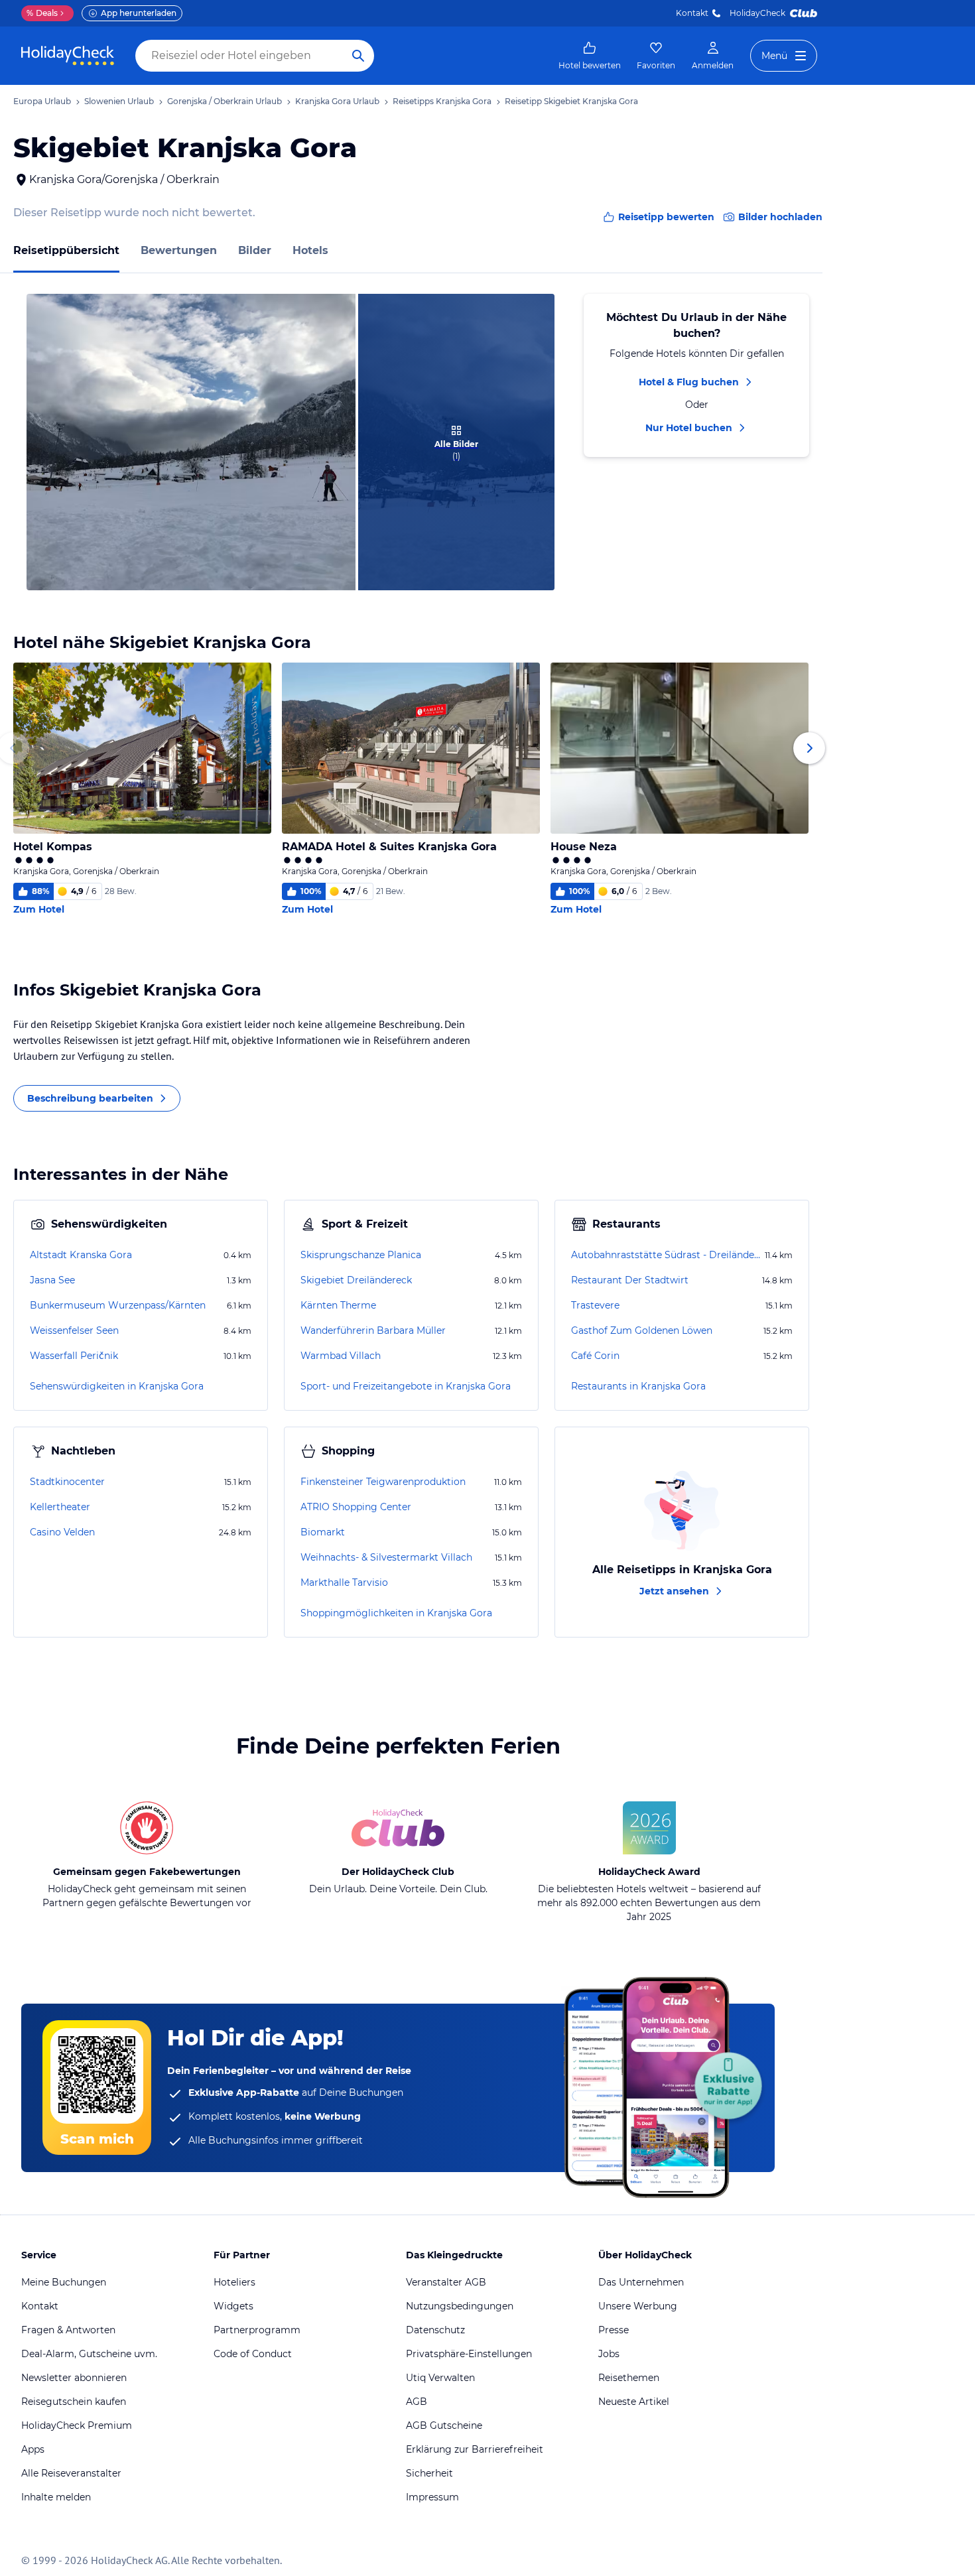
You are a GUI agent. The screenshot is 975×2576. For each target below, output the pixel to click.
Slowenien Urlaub (119, 101)
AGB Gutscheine (444, 2425)
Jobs (609, 2354)
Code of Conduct (253, 2354)
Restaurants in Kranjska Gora (638, 1386)
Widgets (233, 2306)
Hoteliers (234, 2282)
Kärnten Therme (338, 1305)
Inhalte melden (56, 2497)
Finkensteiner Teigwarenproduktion (383, 1482)
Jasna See (52, 1280)
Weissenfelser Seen (74, 1330)
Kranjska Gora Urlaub (337, 101)
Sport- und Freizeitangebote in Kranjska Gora (406, 1386)
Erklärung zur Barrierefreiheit (475, 2449)
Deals (42, 13)
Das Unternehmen (641, 2282)
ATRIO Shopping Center (356, 1507)
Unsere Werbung (638, 2306)
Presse (614, 2330)
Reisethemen (629, 2378)
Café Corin (595, 1356)
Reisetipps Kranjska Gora (442, 101)
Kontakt (692, 13)
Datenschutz (435, 2330)
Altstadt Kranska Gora (81, 1255)
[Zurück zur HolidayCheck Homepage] (68, 56)
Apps (33, 2449)
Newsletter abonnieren (74, 2378)
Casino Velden (62, 1532)
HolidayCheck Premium (77, 2425)
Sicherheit (429, 2473)
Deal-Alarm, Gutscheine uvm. (89, 2354)
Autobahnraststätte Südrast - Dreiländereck (667, 1255)
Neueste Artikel (634, 2402)
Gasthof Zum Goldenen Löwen (642, 1330)
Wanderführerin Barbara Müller (373, 1330)
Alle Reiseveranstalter (71, 2473)
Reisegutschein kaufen (74, 2402)
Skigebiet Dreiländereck (356, 1280)
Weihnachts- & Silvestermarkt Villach (386, 1557)
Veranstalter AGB (446, 2282)
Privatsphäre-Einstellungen (469, 2354)
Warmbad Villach (341, 1356)
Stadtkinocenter (67, 1482)
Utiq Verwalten (440, 2378)
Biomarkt (323, 1532)
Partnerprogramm (257, 2330)
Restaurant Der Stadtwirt (630, 1280)
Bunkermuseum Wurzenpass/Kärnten (118, 1305)
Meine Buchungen (64, 2282)
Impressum (432, 2497)
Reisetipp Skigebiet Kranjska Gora (571, 101)
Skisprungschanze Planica (361, 1255)
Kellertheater (60, 1507)
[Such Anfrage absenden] (358, 56)
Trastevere (595, 1305)
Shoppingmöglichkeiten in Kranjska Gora (396, 1613)
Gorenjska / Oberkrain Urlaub (225, 101)
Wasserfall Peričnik (74, 1356)
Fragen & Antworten (68, 2330)
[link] (590, 56)
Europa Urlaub (42, 101)
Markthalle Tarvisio (344, 1582)
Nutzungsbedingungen (460, 2306)
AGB (417, 2402)
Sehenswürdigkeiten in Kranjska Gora (117, 1386)
